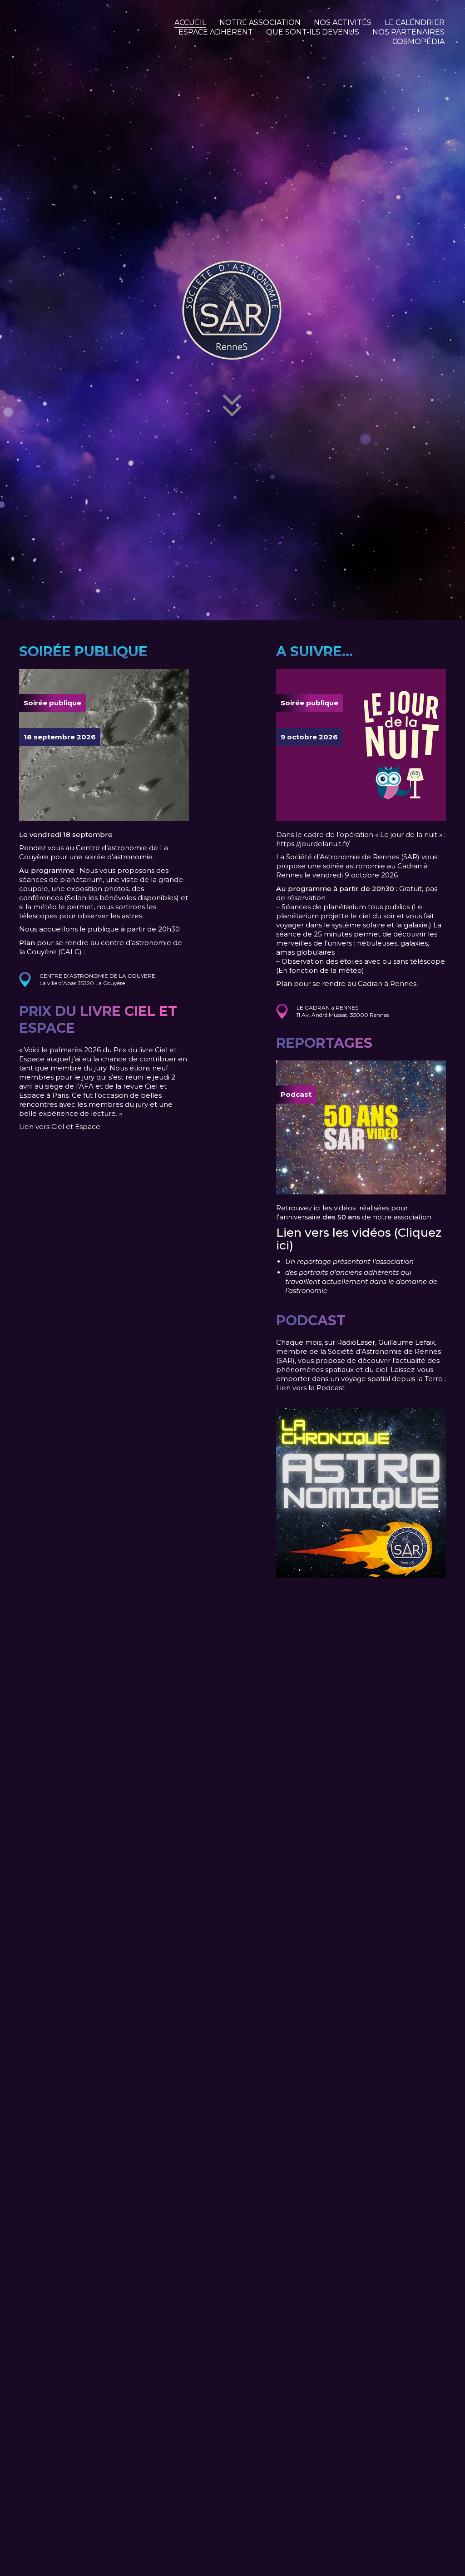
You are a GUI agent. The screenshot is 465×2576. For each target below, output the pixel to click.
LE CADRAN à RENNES (327, 1008)
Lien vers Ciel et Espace (60, 1127)
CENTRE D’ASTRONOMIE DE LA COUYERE (97, 976)
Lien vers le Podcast (310, 1388)
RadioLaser (356, 1342)
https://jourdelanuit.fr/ (313, 844)
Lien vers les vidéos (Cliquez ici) (359, 1239)
